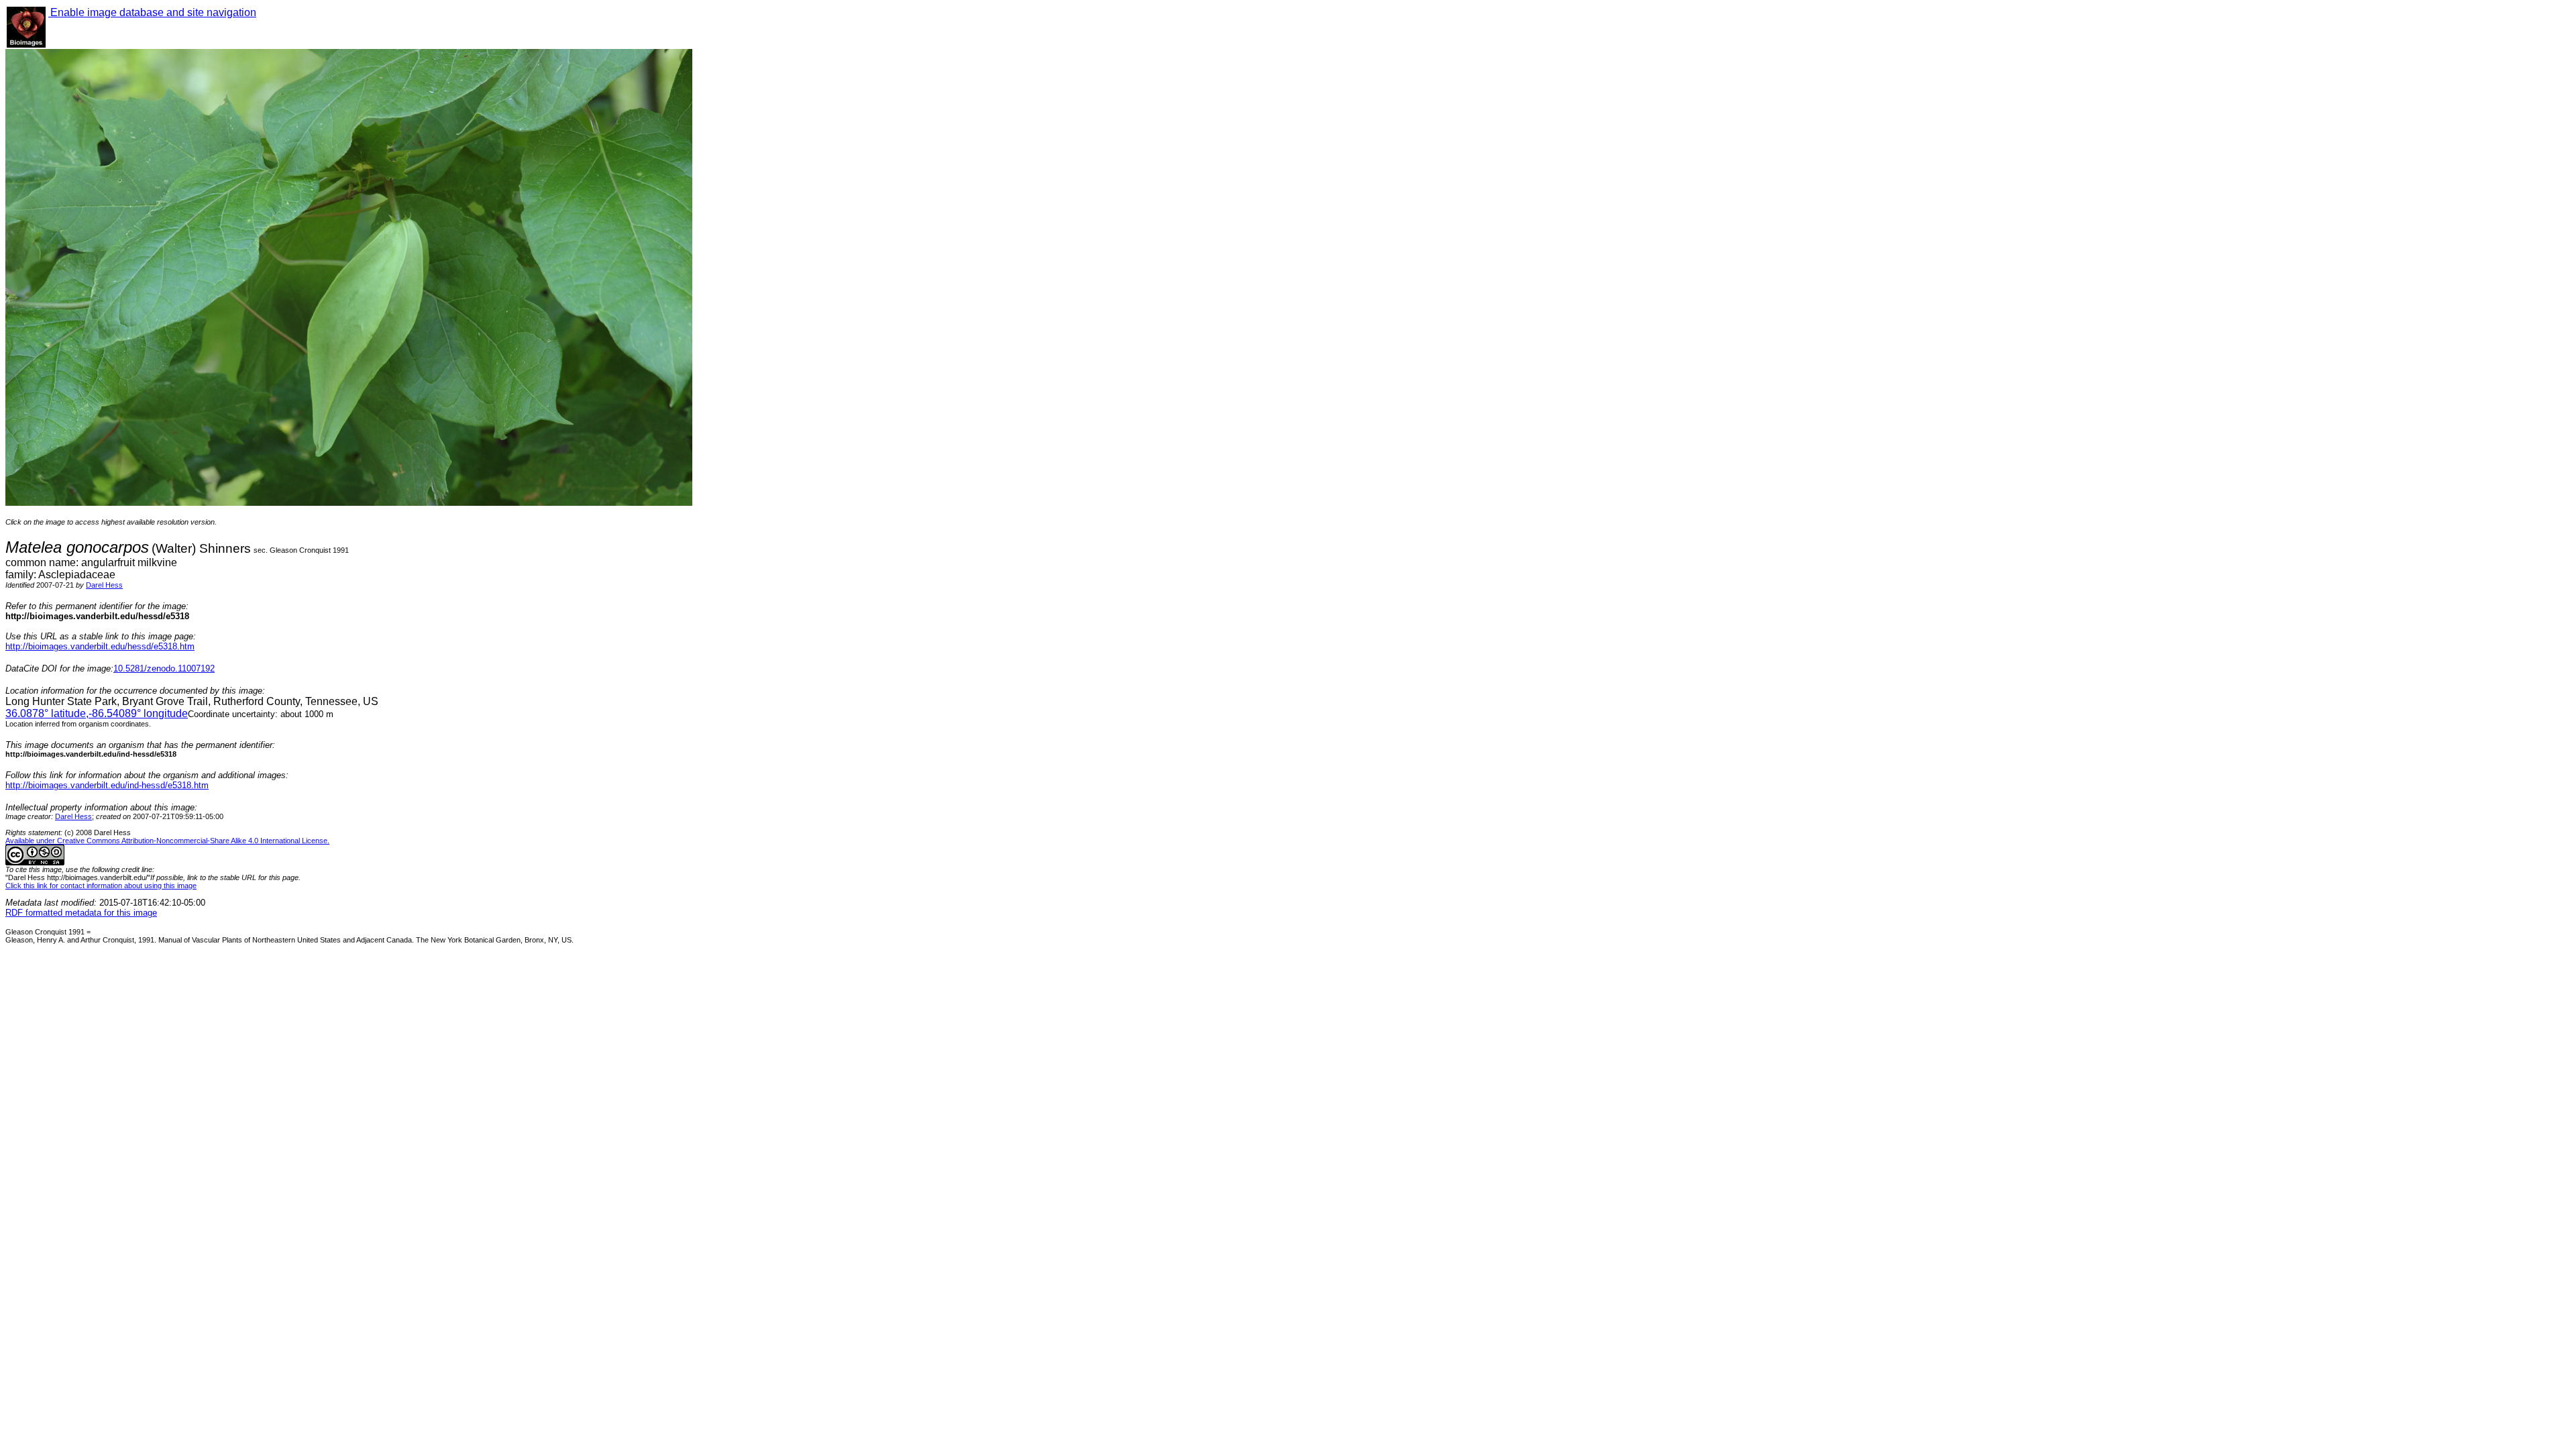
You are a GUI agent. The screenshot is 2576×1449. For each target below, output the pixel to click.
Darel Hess (104, 585)
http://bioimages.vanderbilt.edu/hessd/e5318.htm (100, 646)
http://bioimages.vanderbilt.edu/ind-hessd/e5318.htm (107, 785)
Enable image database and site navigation (152, 12)
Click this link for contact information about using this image (101, 885)
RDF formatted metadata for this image (81, 913)
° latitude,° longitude (97, 713)
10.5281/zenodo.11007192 (164, 668)
